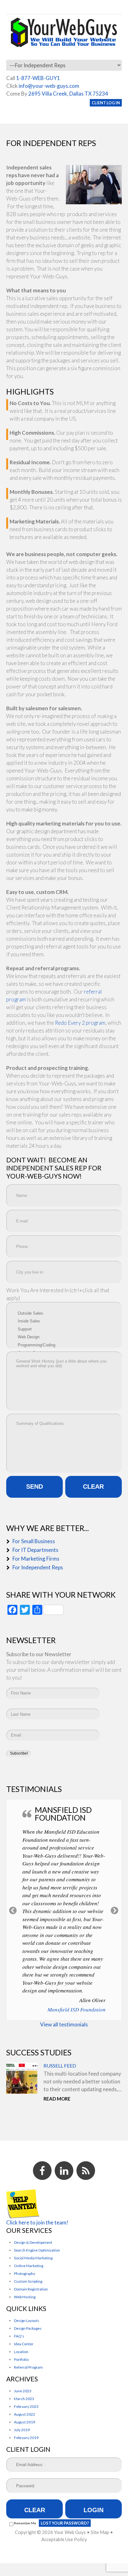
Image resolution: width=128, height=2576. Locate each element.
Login (94, 2510)
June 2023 (23, 2391)
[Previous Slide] (13, 1910)
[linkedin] (64, 2171)
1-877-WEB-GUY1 (38, 78)
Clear (35, 2510)
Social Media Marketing (33, 2258)
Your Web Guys (70, 2532)
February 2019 (26, 2438)
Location (21, 2352)
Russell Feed (60, 2066)
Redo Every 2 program (80, 1023)
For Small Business (34, 1541)
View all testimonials (64, 2024)
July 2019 (22, 2430)
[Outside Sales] (64, 1313)
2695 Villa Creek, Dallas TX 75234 (68, 94)
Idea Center (24, 2344)
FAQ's (19, 2336)
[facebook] (42, 2171)
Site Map (100, 2532)
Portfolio (21, 2359)
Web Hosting (25, 2297)
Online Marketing (29, 2266)
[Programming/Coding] (64, 1345)
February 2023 (26, 2406)
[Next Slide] (115, 1910)
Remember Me (25, 2523)
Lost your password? (65, 2523)
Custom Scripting (28, 2281)
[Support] (64, 1329)
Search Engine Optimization (37, 2250)
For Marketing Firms (36, 1559)
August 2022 (25, 2414)
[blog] (86, 2171)
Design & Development (33, 2242)
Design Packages (28, 2328)
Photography (25, 2273)
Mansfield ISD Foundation (77, 2009)
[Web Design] (64, 1337)
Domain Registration (31, 2289)
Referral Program (28, 2367)
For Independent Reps (38, 1567)
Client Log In (106, 103)
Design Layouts (27, 2321)
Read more (57, 2099)
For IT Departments (35, 1550)
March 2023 (24, 2399)
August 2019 (25, 2422)
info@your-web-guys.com (49, 86)
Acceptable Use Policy (64, 2539)
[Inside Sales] (64, 1321)
